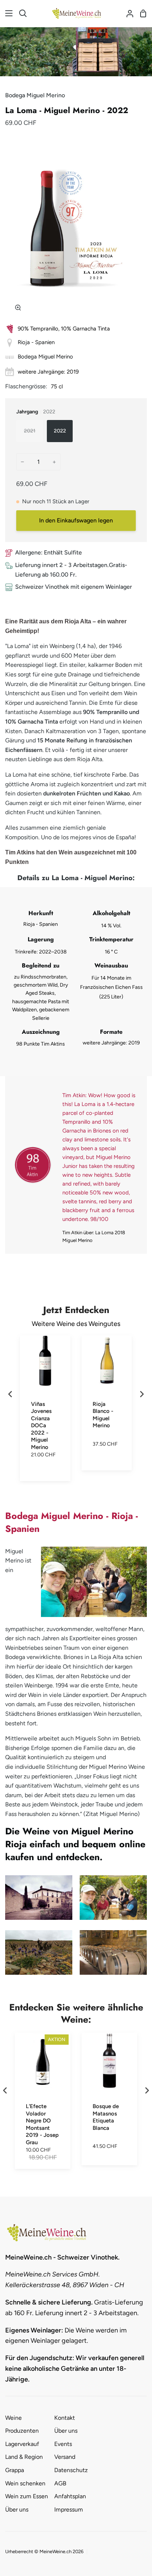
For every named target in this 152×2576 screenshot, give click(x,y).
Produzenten (22, 2431)
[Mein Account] (127, 13)
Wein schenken (25, 2483)
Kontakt (65, 2418)
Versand (65, 2457)
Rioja (24, 342)
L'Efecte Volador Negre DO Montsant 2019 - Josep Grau (42, 2124)
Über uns (17, 2509)
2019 (73, 372)
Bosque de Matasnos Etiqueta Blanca (106, 2117)
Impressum (69, 2509)
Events (63, 2444)
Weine (13, 2418)
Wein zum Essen (27, 2496)
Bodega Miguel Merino (35, 95)
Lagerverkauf (22, 2444)
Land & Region (24, 2457)
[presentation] (10, 1394)
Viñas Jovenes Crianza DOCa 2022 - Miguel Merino (41, 1426)
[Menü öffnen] (7, 13)
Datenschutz (71, 2470)
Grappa (15, 2470)
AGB (60, 2483)
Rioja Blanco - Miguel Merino (103, 1415)
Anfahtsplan (70, 2496)
